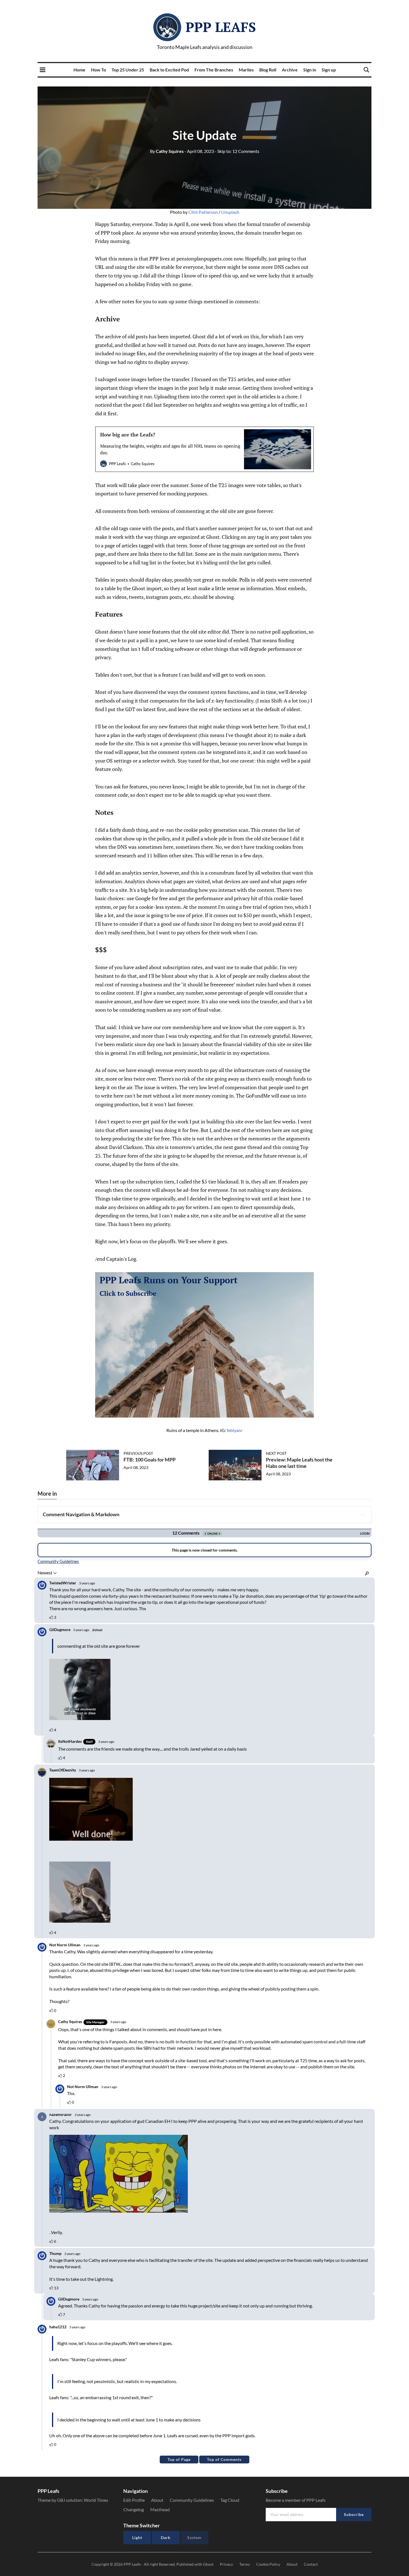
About (157, 2500)
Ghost (208, 2564)
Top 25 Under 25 (128, 70)
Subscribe (354, 2514)
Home (79, 70)
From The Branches (214, 70)
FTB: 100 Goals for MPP (150, 1460)
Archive (290, 70)
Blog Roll (268, 70)
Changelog (134, 2509)
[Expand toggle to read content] (363, 1515)
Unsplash (230, 212)
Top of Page (179, 2459)
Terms (245, 2564)
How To (98, 70)
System (194, 2537)
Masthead (160, 2509)
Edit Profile (134, 2500)
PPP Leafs (221, 27)
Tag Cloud (230, 2500)
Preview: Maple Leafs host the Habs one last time (299, 1463)
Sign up (329, 70)
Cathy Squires (167, 151)
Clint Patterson (203, 212)
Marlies (246, 70)
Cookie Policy (268, 2564)
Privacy (226, 2564)
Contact (311, 2564)
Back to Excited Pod (169, 70)
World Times (96, 2500)
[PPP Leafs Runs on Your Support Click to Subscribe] (204, 1344)
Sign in (310, 70)
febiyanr (235, 1430)
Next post (276, 1453)
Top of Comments (224, 2459)
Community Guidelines (192, 2500)
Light (137, 2537)
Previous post (138, 1453)
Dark (166, 2537)
